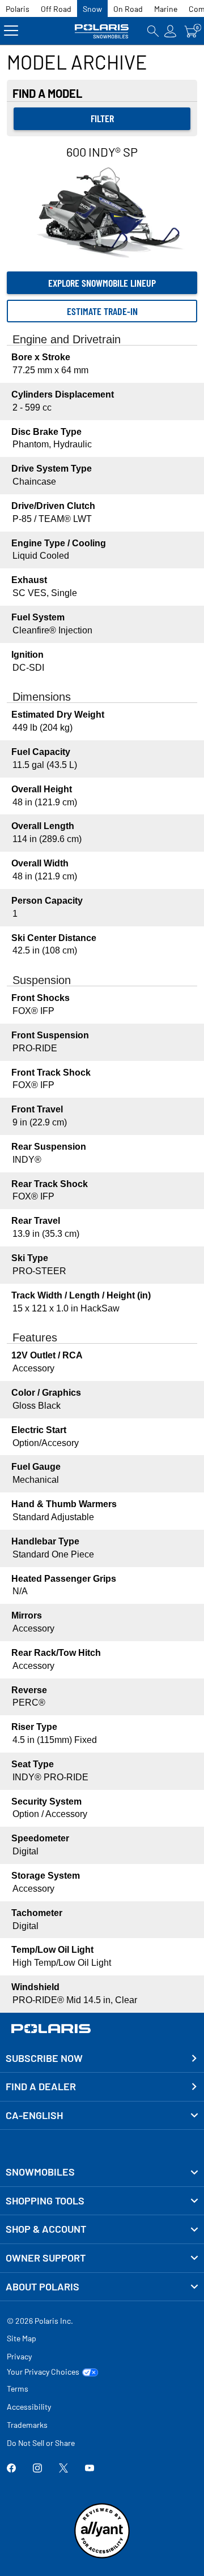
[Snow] (102, 31)
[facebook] (11, 2469)
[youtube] (90, 2469)
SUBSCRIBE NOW (44, 2058)
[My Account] (171, 31)
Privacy (19, 2356)
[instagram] (37, 2469)
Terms (18, 2389)
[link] (102, 2172)
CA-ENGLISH (34, 2115)
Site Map (22, 2338)
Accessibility (29, 2407)
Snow (92, 9)
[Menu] (11, 31)
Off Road (56, 9)
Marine (166, 9)
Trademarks (27, 2425)
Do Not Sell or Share (41, 2443)
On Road (128, 9)
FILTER (102, 118)
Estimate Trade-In (102, 311)
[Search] (153, 31)
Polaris (18, 9)
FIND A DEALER (41, 2086)
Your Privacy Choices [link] (43, 2372)
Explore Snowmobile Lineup (102, 283)
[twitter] (63, 2469)
